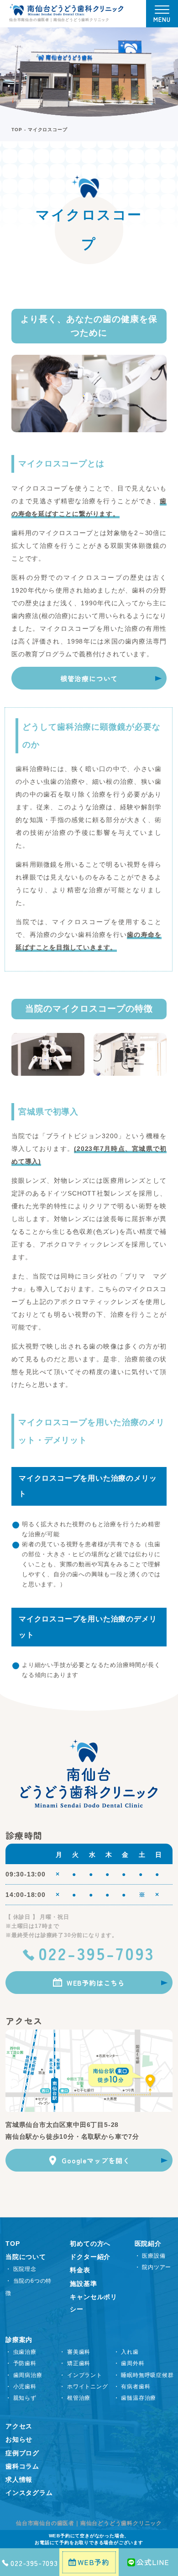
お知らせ (19, 2439)
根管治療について (89, 678)
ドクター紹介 (90, 2257)
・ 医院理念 (21, 2269)
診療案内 (19, 2340)
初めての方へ (90, 2244)
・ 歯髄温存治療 (135, 2398)
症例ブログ (22, 2453)
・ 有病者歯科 (132, 2387)
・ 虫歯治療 (21, 2352)
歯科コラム (22, 2466)
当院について (26, 2257)
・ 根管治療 (75, 2398)
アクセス (19, 2426)
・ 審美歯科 (75, 2352)
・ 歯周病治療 (24, 2375)
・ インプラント (81, 2375)
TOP (17, 130)
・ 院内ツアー (153, 2267)
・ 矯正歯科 (75, 2363)
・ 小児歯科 (21, 2387)
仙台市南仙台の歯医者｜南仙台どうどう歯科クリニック (89, 2523)
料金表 (80, 2270)
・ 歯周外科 (129, 2363)
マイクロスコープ (47, 130)
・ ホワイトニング (84, 2387)
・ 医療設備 (150, 2256)
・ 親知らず (21, 2398)
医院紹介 (148, 2244)
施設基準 (83, 2284)
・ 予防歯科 (21, 2363)
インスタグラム (29, 2493)
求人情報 (19, 2479)
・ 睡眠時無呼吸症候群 (144, 2375)
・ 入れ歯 (126, 2352)
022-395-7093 (97, 1953)
